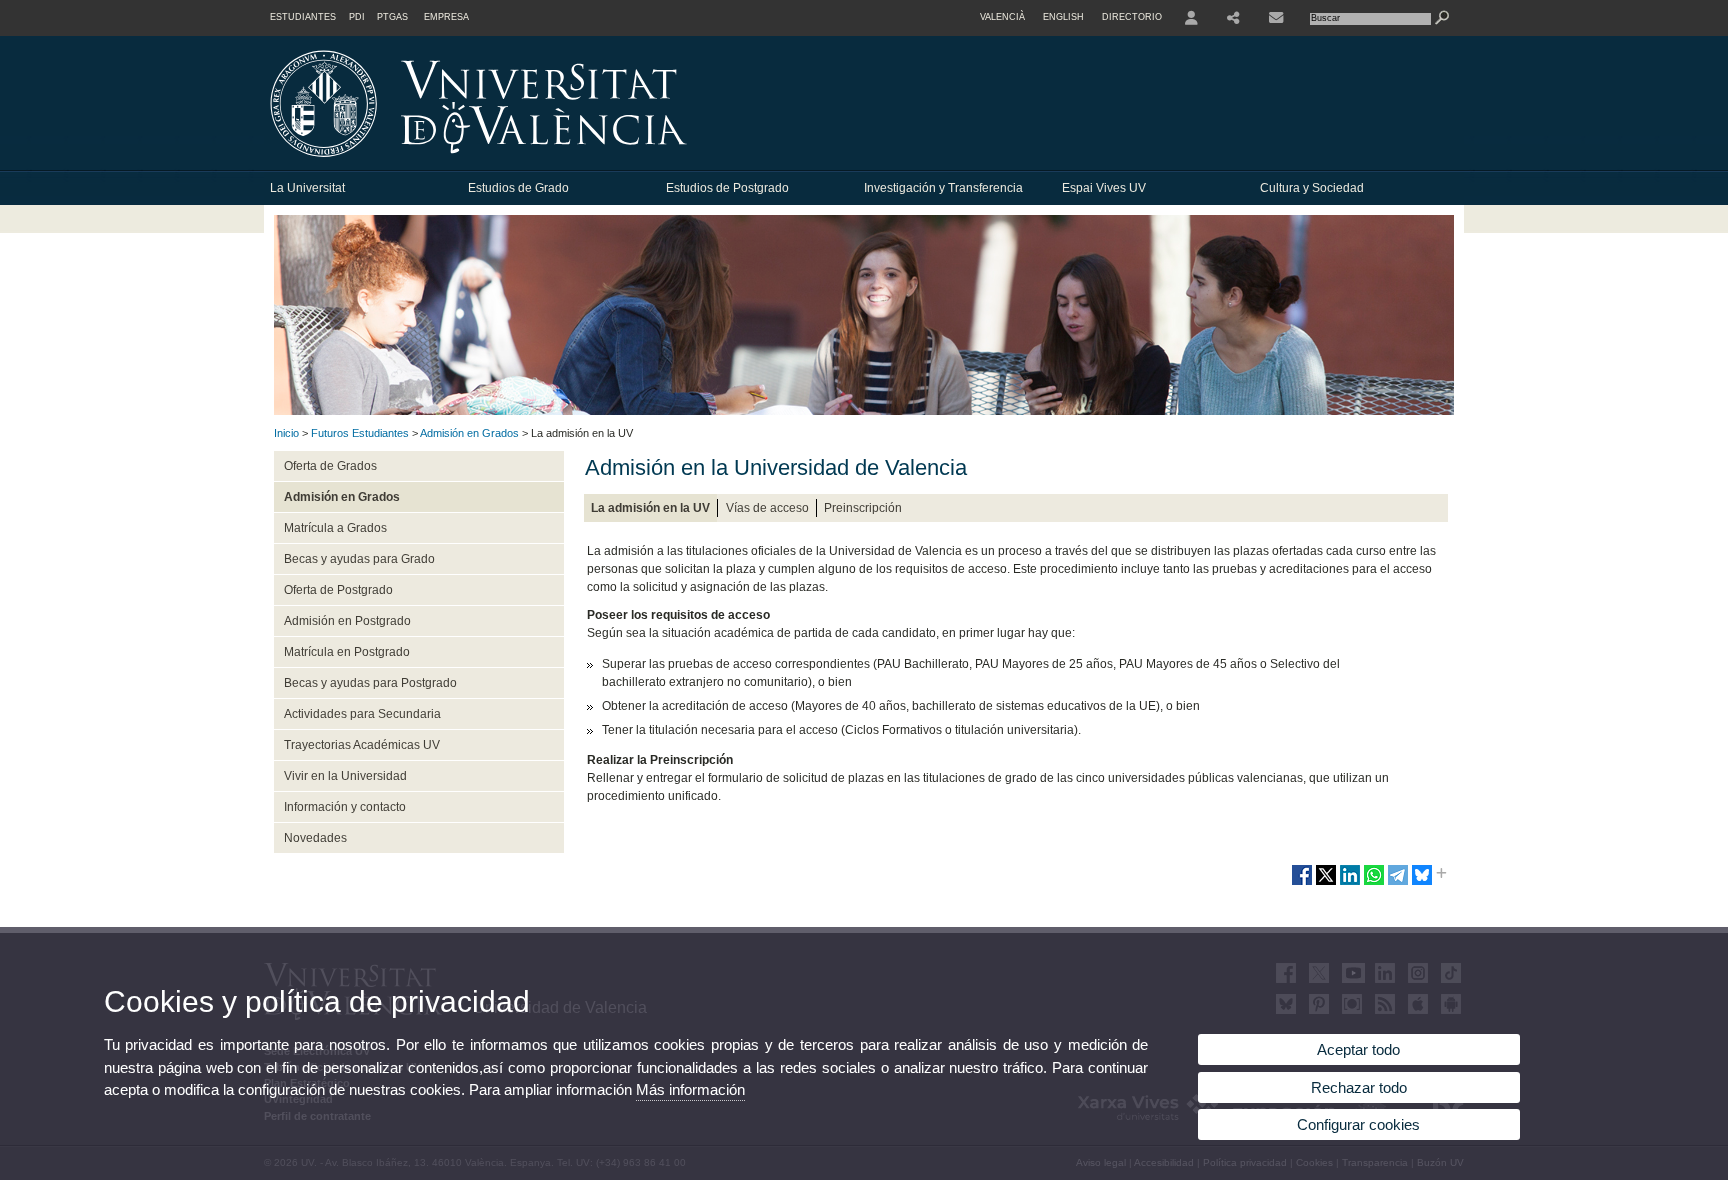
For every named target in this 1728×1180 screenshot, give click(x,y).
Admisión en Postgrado (347, 621)
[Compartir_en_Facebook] (1302, 883)
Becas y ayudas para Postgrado (370, 683)
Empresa (446, 17)
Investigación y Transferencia (943, 188)
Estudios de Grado (518, 188)
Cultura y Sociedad (1312, 188)
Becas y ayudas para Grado (359, 559)
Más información (690, 1089)
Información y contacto (345, 807)
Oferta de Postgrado (338, 590)
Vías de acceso (767, 508)
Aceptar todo (1358, 1049)
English (1063, 17)
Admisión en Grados (469, 433)
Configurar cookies (1358, 1124)
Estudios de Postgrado (727, 188)
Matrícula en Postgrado (347, 652)
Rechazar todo (1359, 1087)
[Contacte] (1278, 18)
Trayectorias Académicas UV (362, 745)
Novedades (315, 838)
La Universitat (307, 188)
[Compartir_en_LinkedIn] (1350, 883)
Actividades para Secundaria (362, 714)
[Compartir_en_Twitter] (1326, 883)
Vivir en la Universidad (345, 776)
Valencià (1002, 17)
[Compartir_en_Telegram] (1398, 883)
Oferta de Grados (330, 466)
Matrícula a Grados (335, 528)
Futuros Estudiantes (360, 433)
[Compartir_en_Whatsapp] (1374, 883)
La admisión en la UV (650, 508)
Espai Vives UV (1104, 188)
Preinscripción (863, 508)
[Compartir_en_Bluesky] (1422, 883)
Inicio (286, 433)
